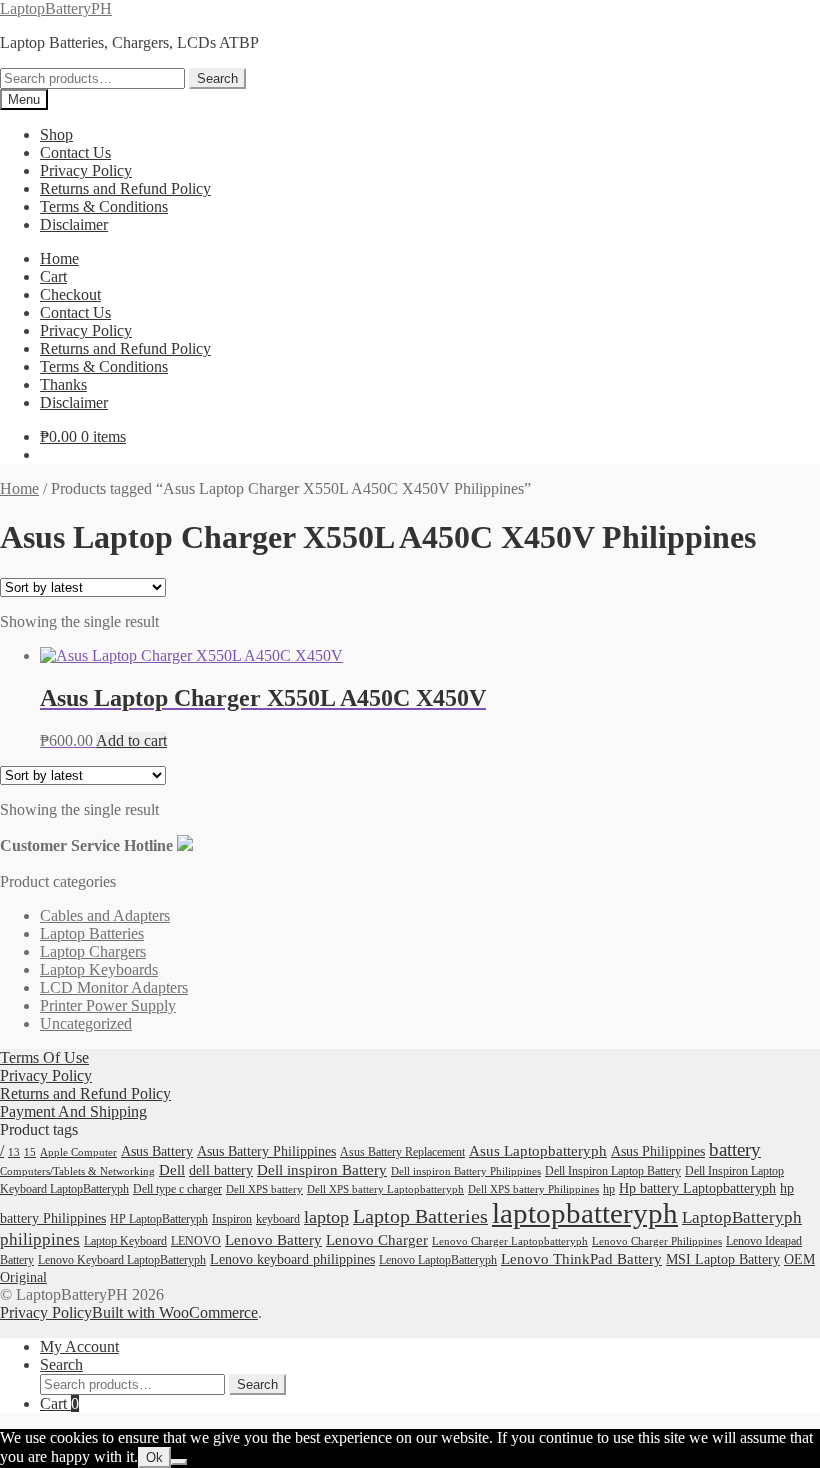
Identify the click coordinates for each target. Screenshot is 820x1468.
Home (59, 258)
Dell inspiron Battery (322, 1169)
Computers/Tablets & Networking (77, 1171)
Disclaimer (74, 224)
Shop (56, 134)
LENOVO (196, 1241)
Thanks (63, 384)
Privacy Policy (86, 170)
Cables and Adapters (105, 915)
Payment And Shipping (73, 1111)
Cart (53, 276)
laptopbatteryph (585, 1213)
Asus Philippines (658, 1151)
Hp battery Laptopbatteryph (697, 1188)
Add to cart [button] (131, 740)
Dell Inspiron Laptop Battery (613, 1171)
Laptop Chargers (93, 951)
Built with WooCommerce (175, 1312)
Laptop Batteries (92, 933)
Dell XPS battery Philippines (533, 1189)
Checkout (70, 294)
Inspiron (232, 1219)
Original (23, 1277)
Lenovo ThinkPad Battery (581, 1259)
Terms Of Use (44, 1057)
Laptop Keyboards (99, 969)
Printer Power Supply (108, 1005)
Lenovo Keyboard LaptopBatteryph (122, 1260)
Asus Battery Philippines (266, 1151)
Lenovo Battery (273, 1240)
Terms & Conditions (104, 206)
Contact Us (75, 152)
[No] (179, 1462)
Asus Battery (157, 1151)
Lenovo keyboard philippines (292, 1259)
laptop (326, 1217)
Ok (154, 1457)
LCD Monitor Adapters (114, 987)
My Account (79, 1346)
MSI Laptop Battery (723, 1259)
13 (14, 1152)
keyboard (278, 1219)
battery (735, 1149)
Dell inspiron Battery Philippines (466, 1171)
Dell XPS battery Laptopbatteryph (385, 1189)
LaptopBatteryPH (56, 8)
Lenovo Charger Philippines (657, 1241)
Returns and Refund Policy (125, 188)
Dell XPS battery (264, 1189)
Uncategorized (86, 1023)
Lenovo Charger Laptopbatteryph (510, 1241)
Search (217, 78)
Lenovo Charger (377, 1240)
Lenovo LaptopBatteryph (438, 1260)
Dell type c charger (177, 1189)
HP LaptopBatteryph (159, 1219)
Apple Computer (78, 1152)
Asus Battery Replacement (402, 1152)
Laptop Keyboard (125, 1241)
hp (609, 1189)
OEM (799, 1259)
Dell (172, 1169)
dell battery (221, 1170)
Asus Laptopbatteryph (538, 1150)
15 (30, 1152)
